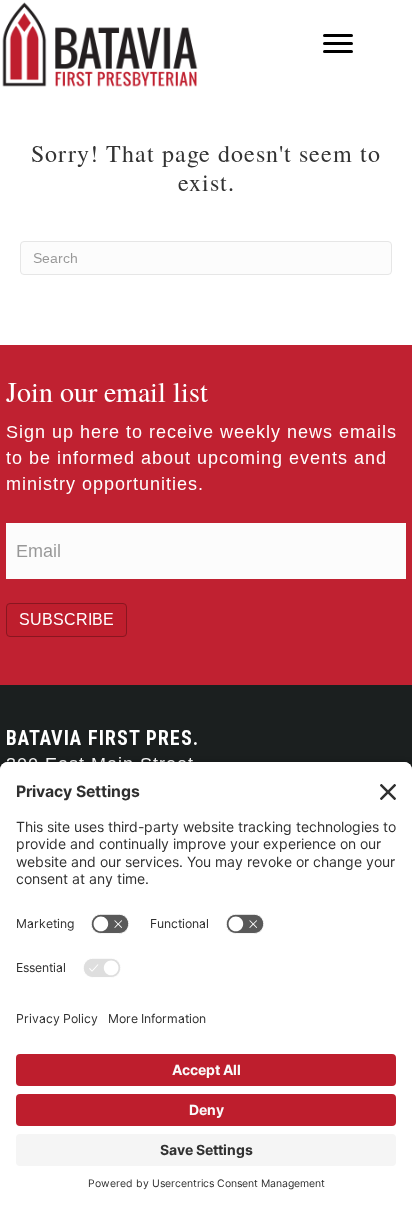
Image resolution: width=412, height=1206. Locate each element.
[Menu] (338, 44)
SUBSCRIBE (66, 619)
